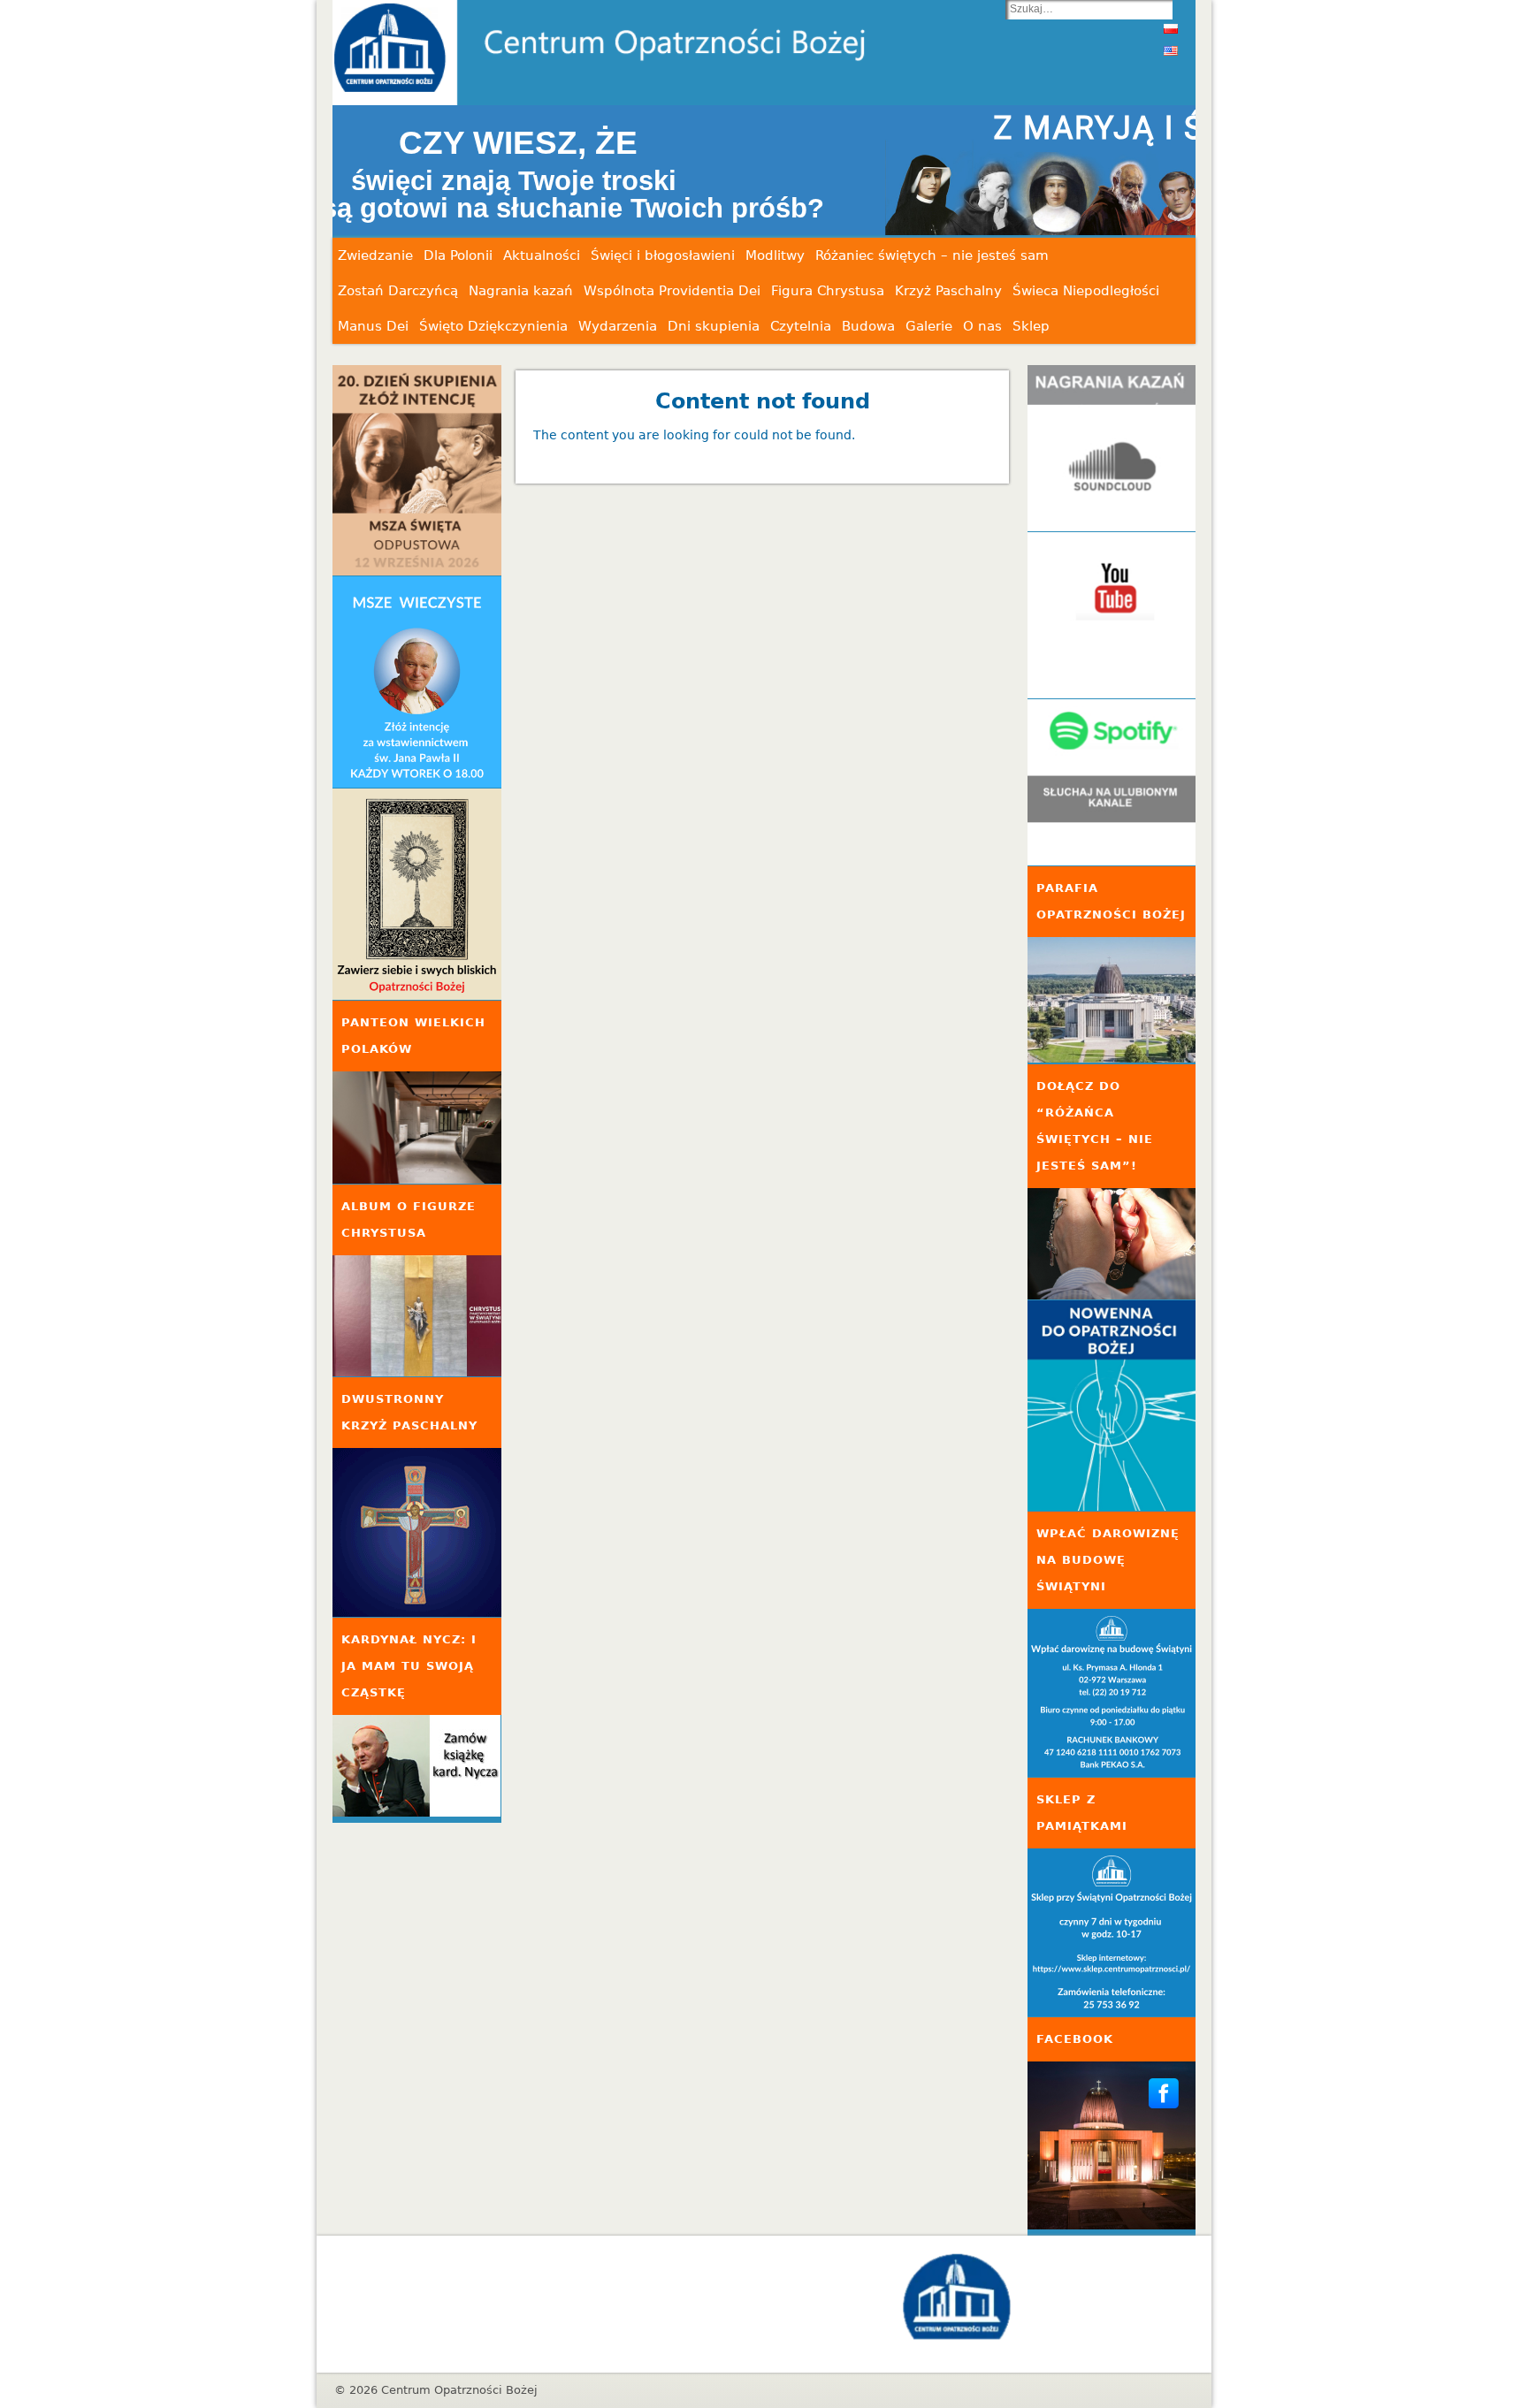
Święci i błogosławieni (663, 255)
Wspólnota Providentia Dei (672, 291)
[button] (764, 171)
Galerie (929, 326)
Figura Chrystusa (828, 291)
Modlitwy (775, 255)
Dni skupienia (714, 326)
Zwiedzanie (375, 255)
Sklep (1031, 326)
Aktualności (542, 255)
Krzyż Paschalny (948, 291)
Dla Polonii (458, 255)
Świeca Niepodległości (1086, 291)
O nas (982, 326)
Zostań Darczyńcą (398, 291)
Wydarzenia (618, 326)
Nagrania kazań (521, 291)
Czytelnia (801, 326)
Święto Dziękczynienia (493, 326)
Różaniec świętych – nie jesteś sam (932, 255)
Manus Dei (373, 326)
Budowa (868, 326)
